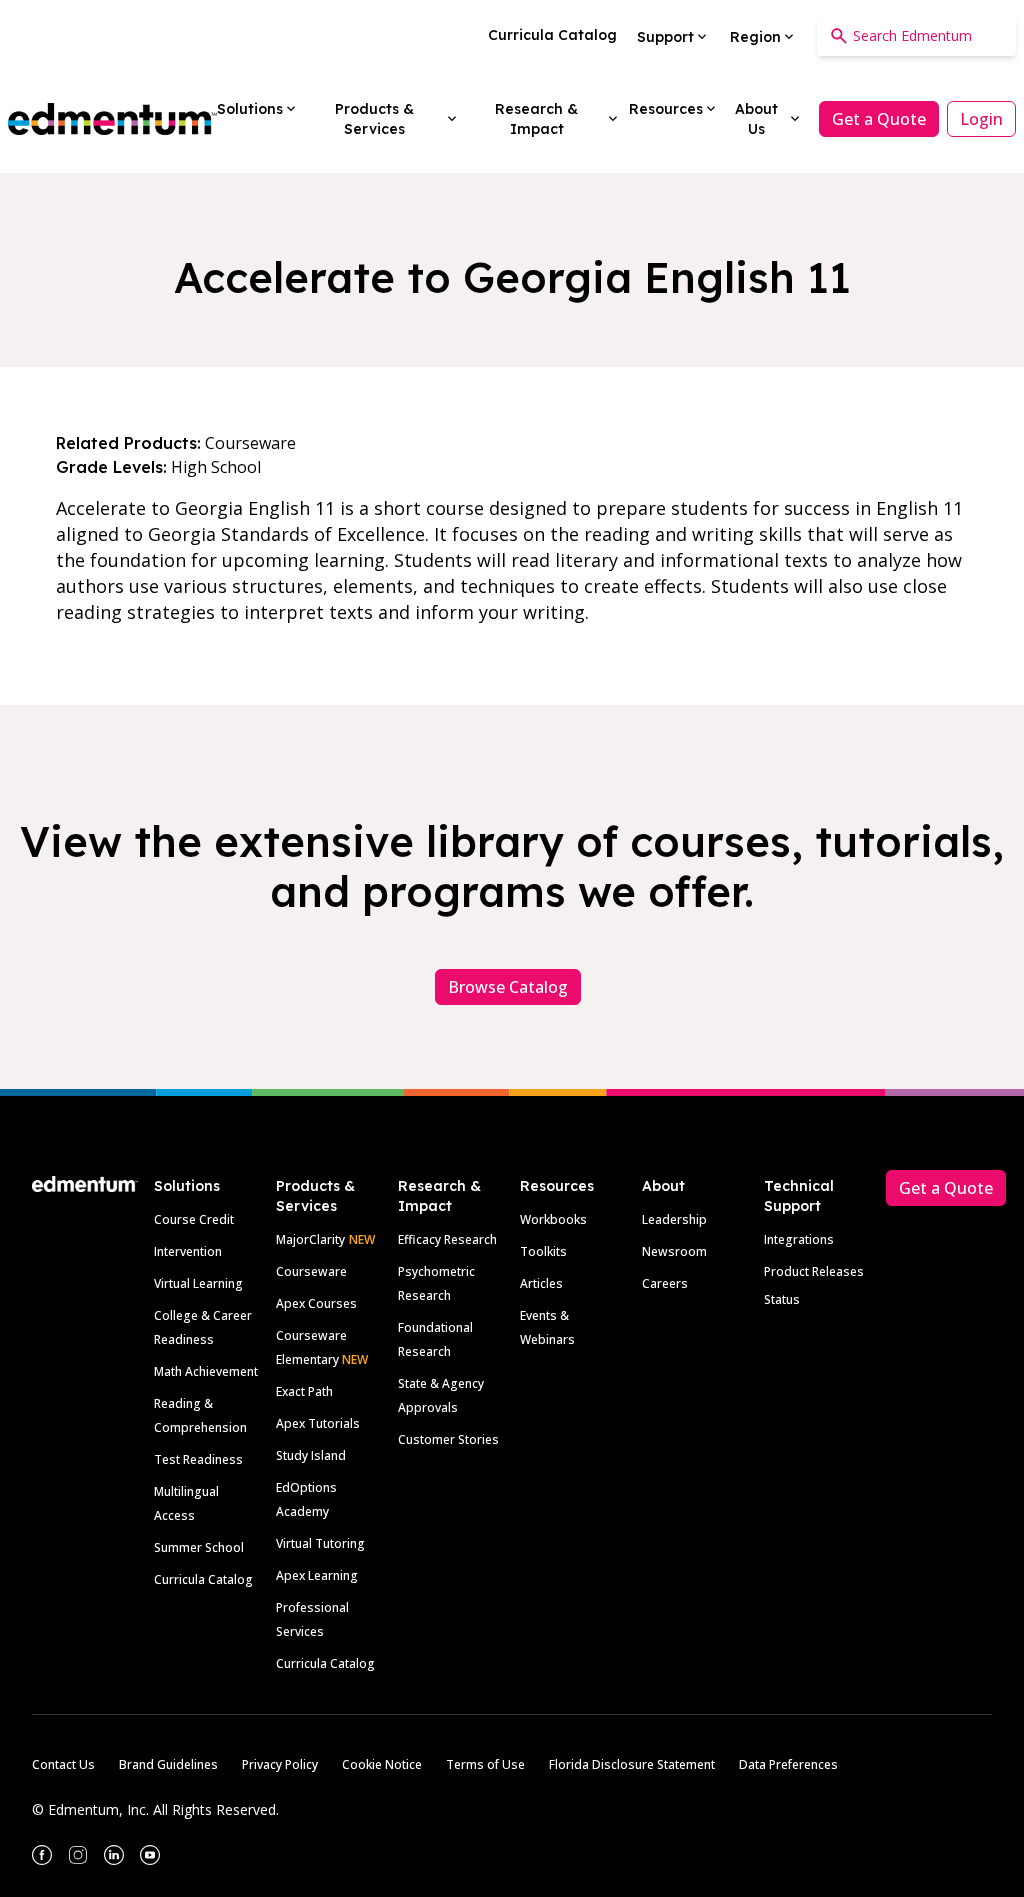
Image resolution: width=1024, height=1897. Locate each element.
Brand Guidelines (168, 1764)
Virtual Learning (198, 1283)
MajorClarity (310, 1239)
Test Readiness (198, 1459)
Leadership (674, 1219)
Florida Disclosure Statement (632, 1764)
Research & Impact (439, 1196)
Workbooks (553, 1219)
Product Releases (814, 1271)
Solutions (187, 1186)
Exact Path (304, 1391)
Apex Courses (316, 1303)
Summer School (199, 1547)
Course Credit (194, 1219)
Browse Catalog (508, 987)
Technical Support (799, 1196)
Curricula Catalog (203, 1579)
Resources (557, 1186)
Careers (665, 1283)
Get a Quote (879, 119)
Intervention (188, 1251)
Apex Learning (317, 1575)
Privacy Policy (280, 1764)
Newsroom (674, 1251)
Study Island (311, 1455)
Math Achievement (206, 1371)
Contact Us (63, 1764)
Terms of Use (485, 1764)
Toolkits (543, 1251)
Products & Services (315, 1196)
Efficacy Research (447, 1239)
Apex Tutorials (318, 1423)
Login (981, 119)
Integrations (799, 1239)
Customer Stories (448, 1439)
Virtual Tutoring (320, 1543)
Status (782, 1299)
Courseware (311, 1271)
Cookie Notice (382, 1764)
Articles (541, 1283)
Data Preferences (788, 1764)
